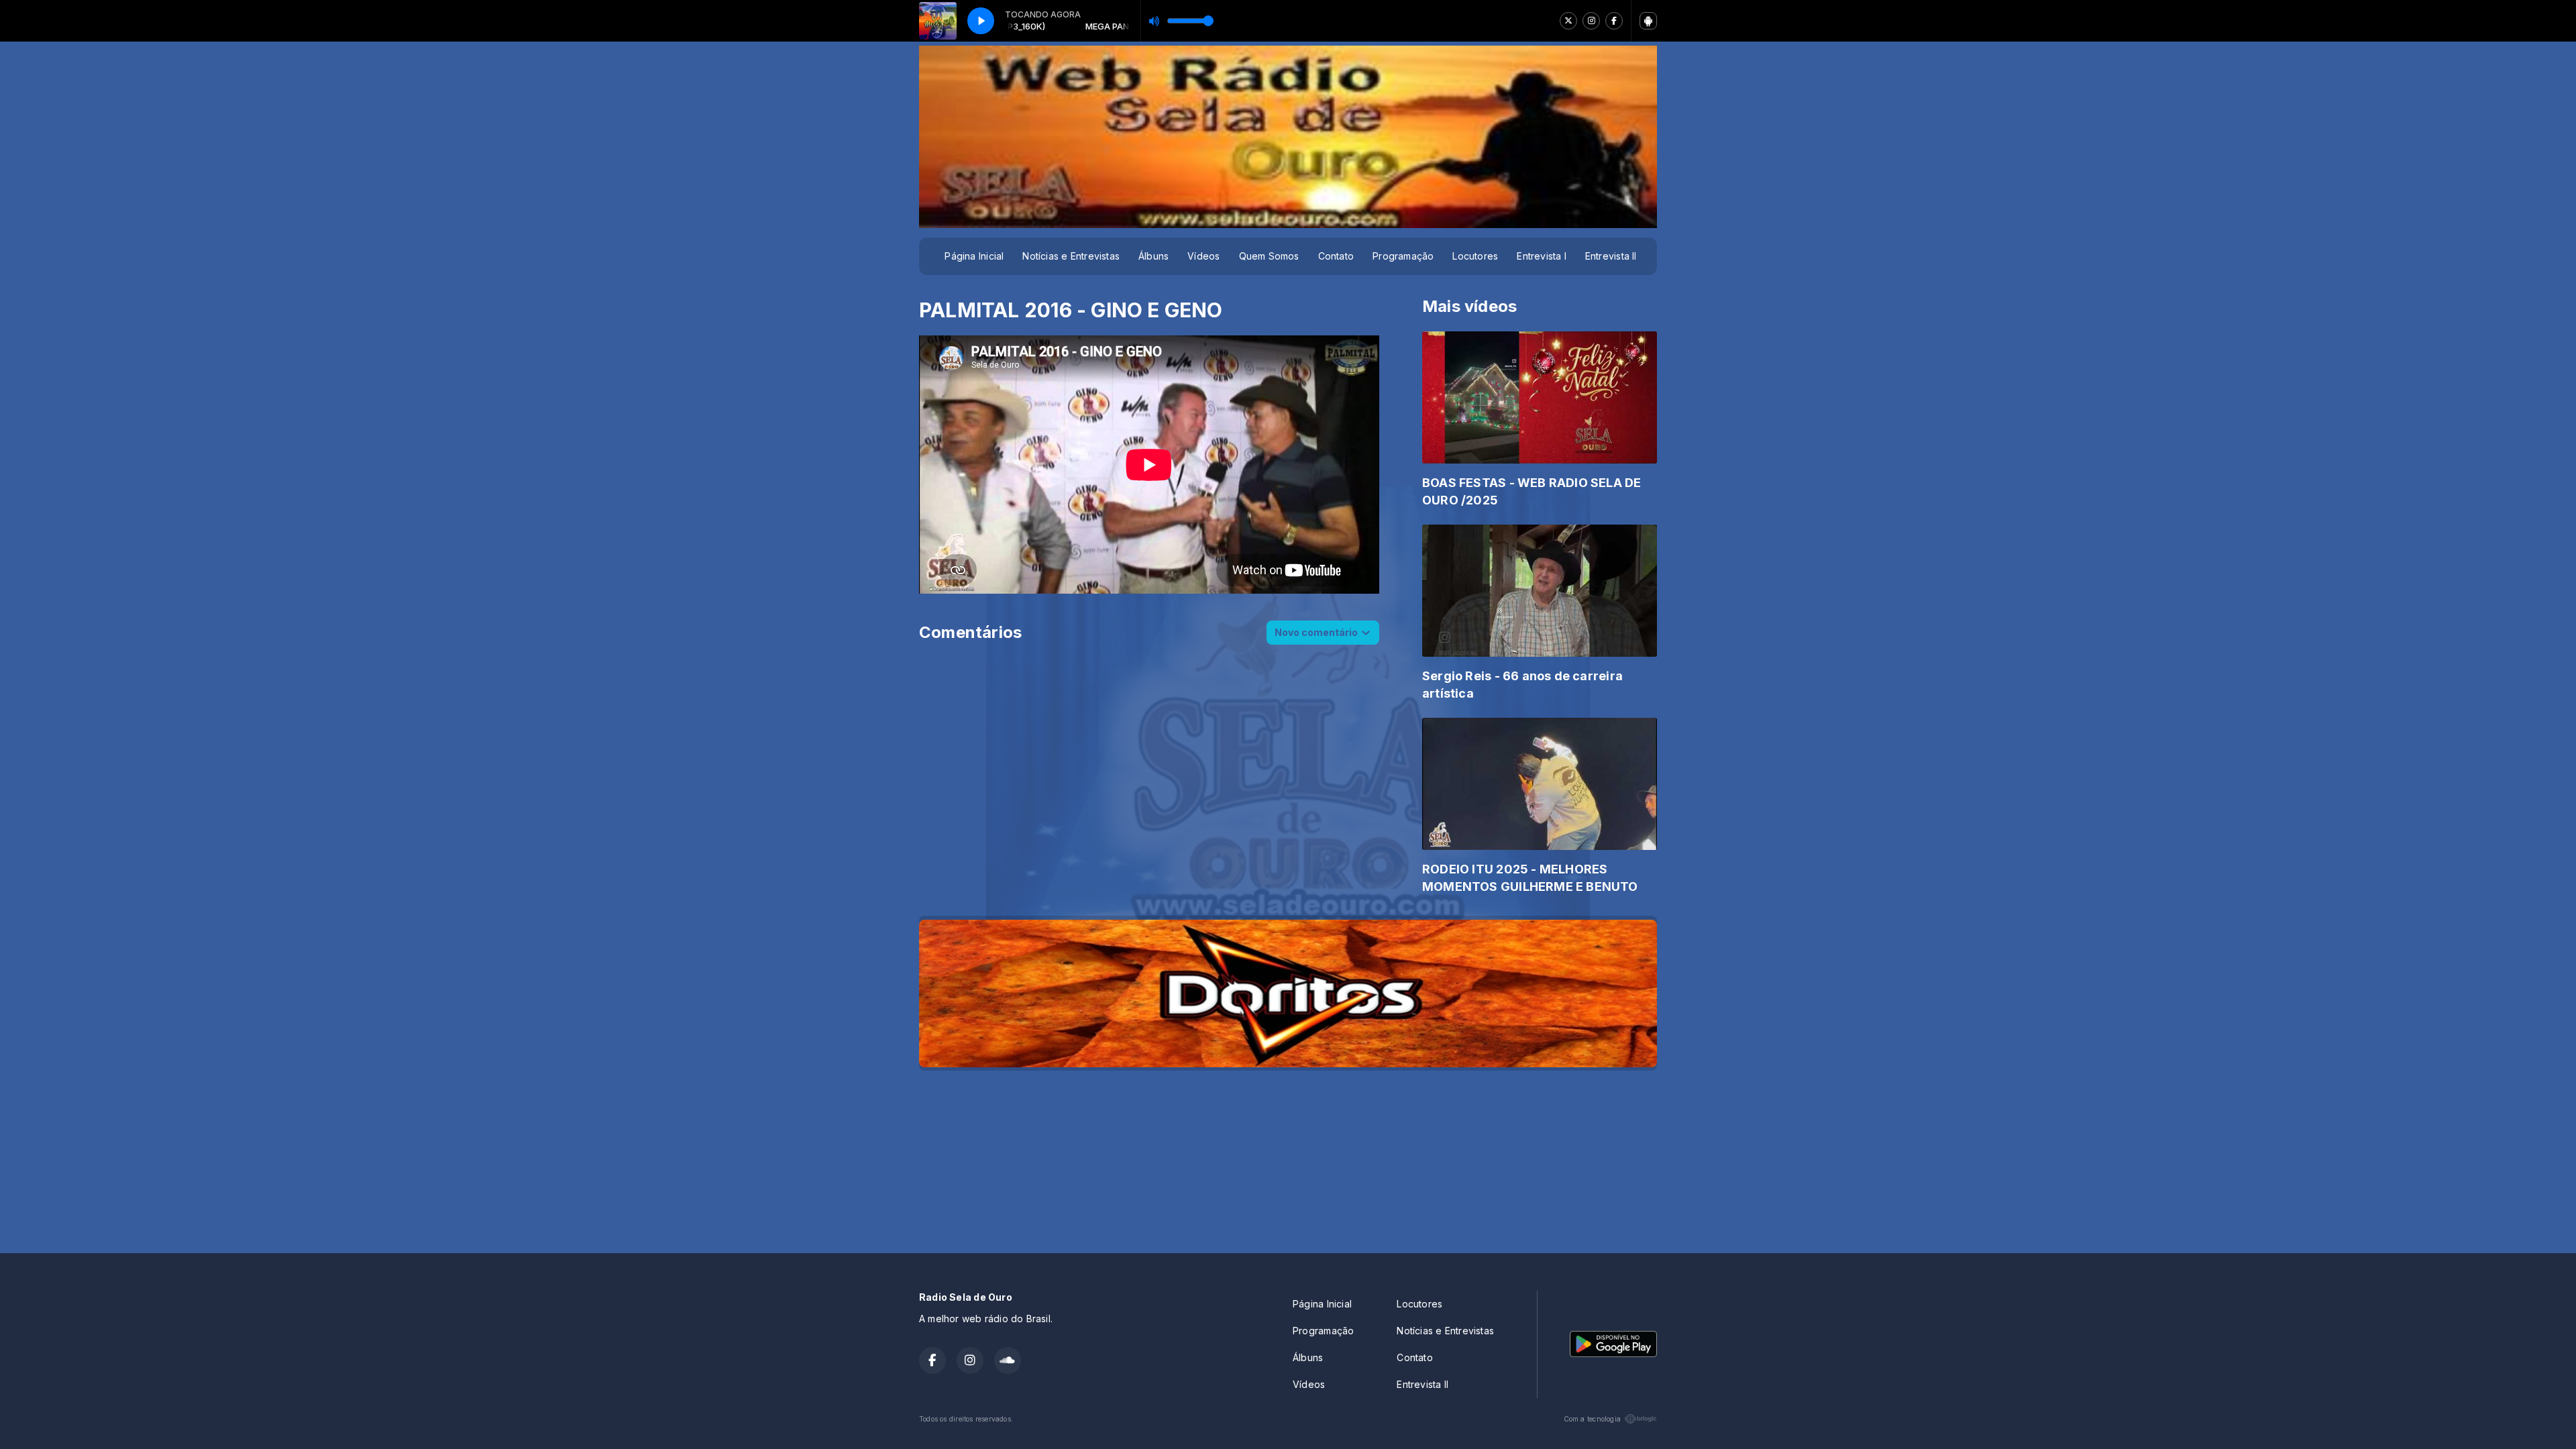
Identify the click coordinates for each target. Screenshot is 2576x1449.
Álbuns (1153, 256)
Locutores (1475, 256)
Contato (1336, 256)
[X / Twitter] (1568, 21)
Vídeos (1203, 256)
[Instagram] (1591, 21)
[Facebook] (1614, 21)
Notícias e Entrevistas (1071, 256)
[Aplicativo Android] (1648, 21)
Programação (1403, 256)
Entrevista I (1542, 256)
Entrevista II (1611, 256)
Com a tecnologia (1592, 1419)
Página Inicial (974, 256)
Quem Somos (1269, 256)
